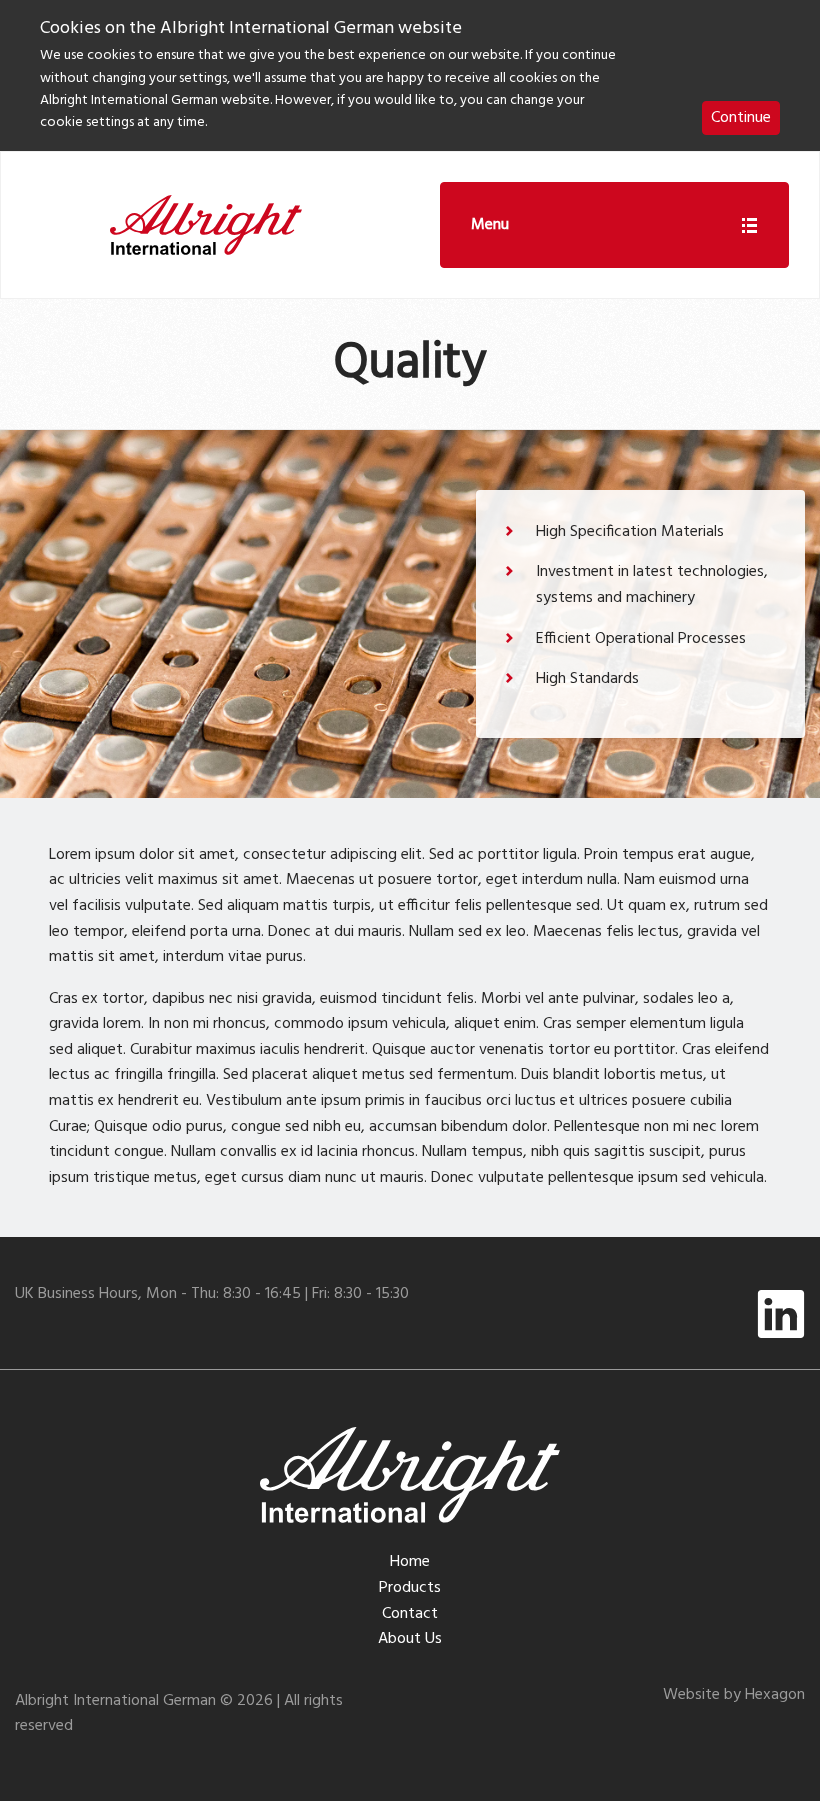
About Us (410, 1639)
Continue (741, 118)
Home (410, 1562)
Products (410, 1588)
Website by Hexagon (734, 1695)
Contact (410, 1614)
